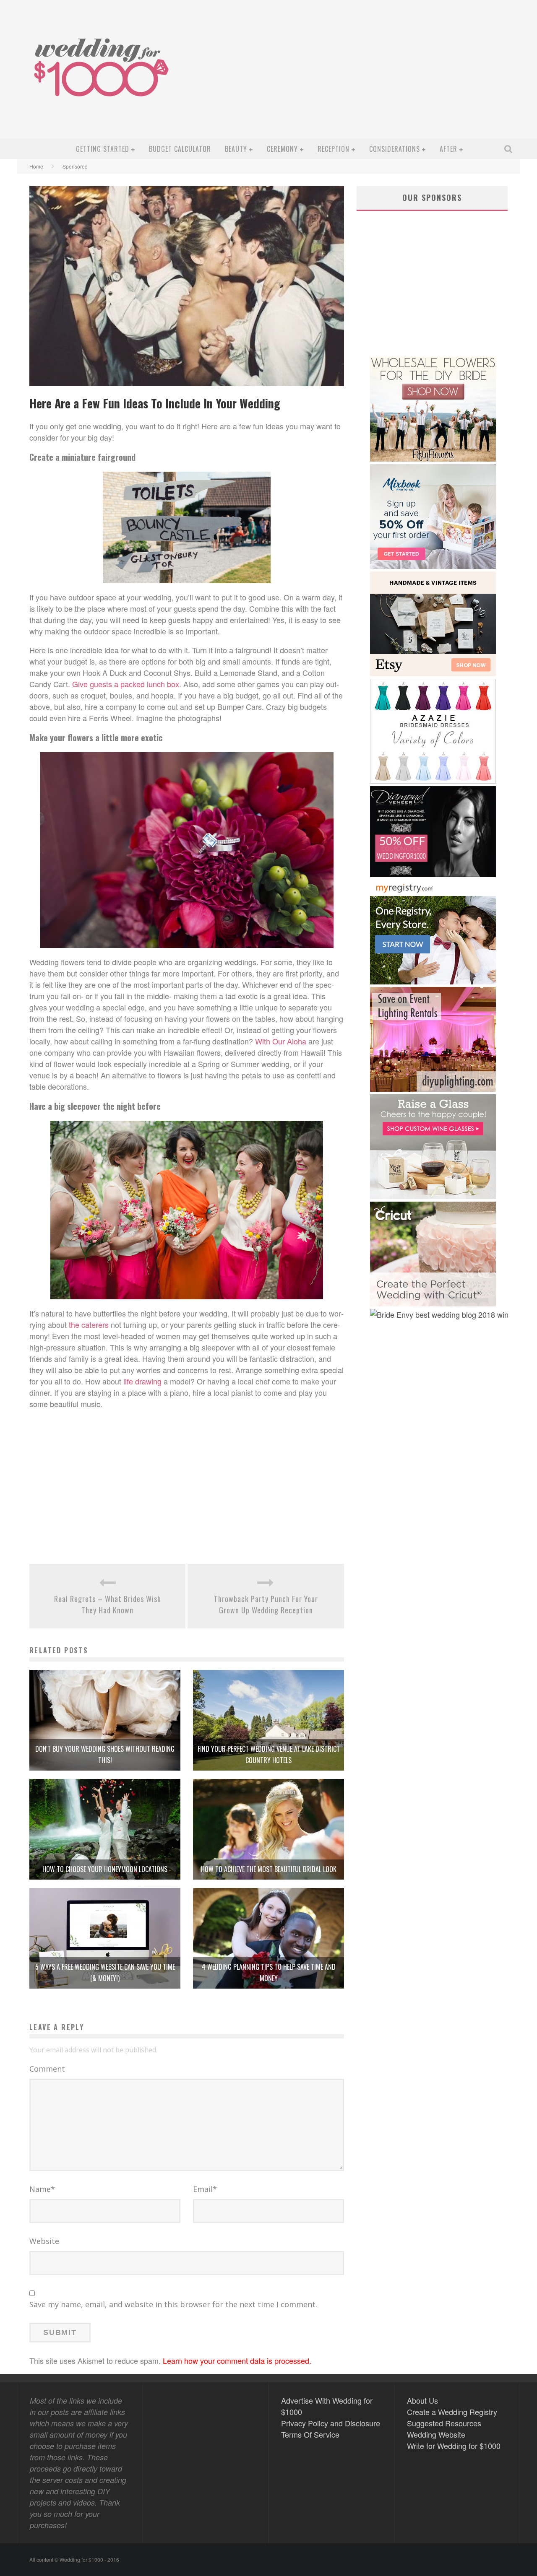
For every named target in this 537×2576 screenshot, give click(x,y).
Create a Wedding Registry (452, 2412)
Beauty (236, 149)
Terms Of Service (310, 2434)
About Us (422, 2400)
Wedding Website (436, 2434)
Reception (334, 149)
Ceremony (282, 149)
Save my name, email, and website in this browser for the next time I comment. (173, 2304)
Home (36, 166)
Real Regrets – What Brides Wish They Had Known (108, 1604)
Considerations (395, 149)
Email (205, 2189)
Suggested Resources (444, 2423)
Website (44, 2241)
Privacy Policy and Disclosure (331, 2423)
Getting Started (103, 149)
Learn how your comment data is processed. (237, 2360)
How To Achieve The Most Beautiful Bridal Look (269, 1869)
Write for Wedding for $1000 (454, 2446)
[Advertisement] (363, 76)
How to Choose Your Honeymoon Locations (105, 1869)
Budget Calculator (180, 149)
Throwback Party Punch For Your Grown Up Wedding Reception (266, 1604)
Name (42, 2189)
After (448, 149)
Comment (47, 2069)
